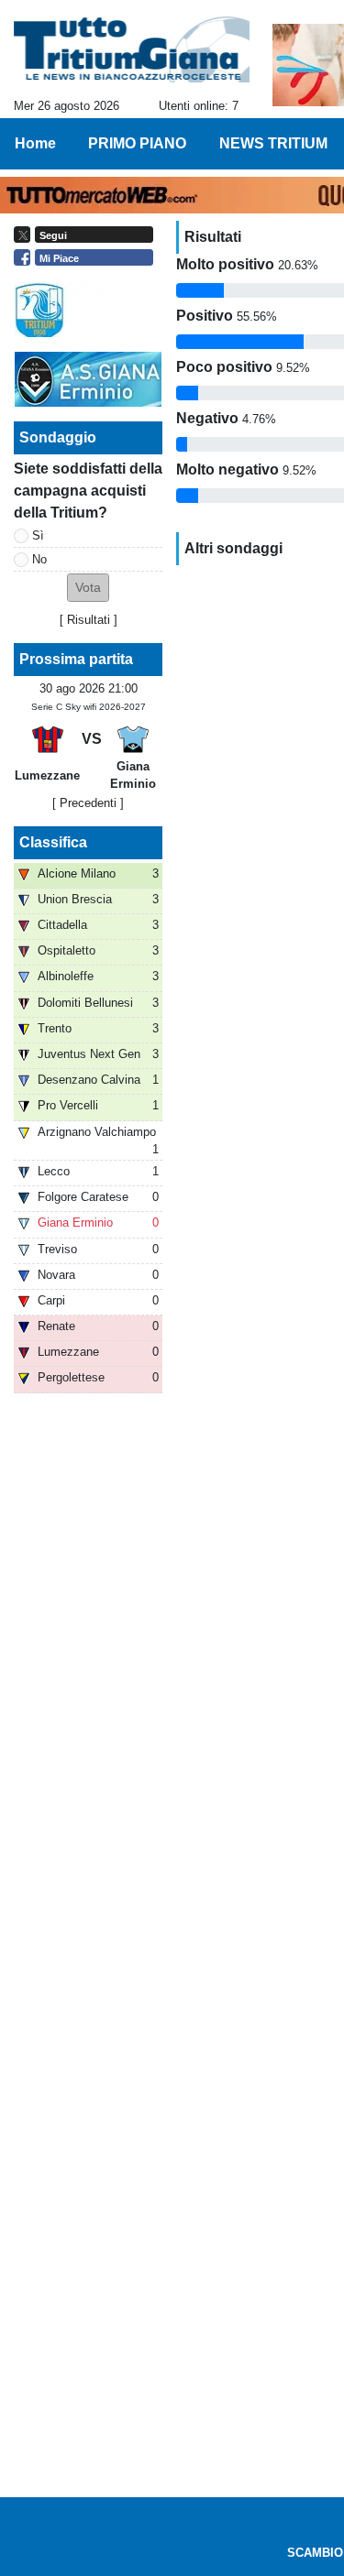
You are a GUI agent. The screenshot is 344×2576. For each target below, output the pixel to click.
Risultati (89, 620)
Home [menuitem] (35, 143)
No (39, 559)
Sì (38, 535)
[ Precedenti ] (88, 803)
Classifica (53, 842)
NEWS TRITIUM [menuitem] (273, 143)
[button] (88, 588)
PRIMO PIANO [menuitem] (137, 143)
